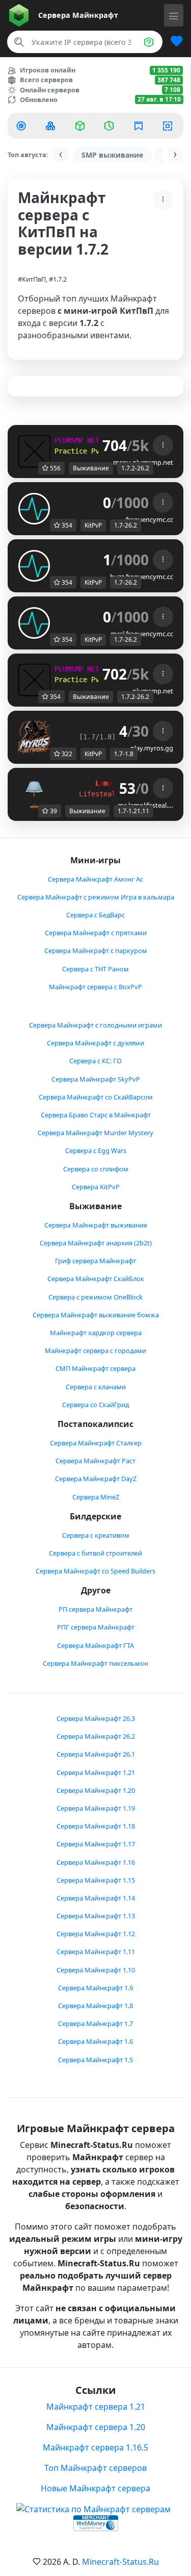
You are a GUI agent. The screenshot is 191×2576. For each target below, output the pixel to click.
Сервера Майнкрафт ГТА (95, 1645)
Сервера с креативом (96, 1535)
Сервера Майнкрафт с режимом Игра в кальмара (96, 897)
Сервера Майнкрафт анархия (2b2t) (96, 1243)
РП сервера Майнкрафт (95, 1609)
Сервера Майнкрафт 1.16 (96, 1862)
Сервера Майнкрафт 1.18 (96, 1826)
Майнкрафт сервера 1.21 (96, 2407)
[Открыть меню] (174, 15)
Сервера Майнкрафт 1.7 (95, 2023)
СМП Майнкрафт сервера (95, 1368)
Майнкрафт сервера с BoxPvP (95, 987)
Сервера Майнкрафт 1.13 (96, 1916)
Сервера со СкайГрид (95, 1405)
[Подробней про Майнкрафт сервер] (163, 445)
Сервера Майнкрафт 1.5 (95, 2060)
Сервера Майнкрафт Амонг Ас (95, 879)
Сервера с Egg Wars (96, 1151)
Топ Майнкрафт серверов (95, 2468)
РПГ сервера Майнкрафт (96, 1627)
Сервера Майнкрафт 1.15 (96, 1880)
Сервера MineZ (96, 1497)
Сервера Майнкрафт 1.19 (96, 1808)
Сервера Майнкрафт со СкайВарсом (96, 1097)
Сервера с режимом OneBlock (95, 1297)
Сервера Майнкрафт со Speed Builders (95, 1571)
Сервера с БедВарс (95, 915)
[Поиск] (19, 42)
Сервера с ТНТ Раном (95, 969)
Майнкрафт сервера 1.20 (96, 2427)
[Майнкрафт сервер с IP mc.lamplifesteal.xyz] (34, 793)
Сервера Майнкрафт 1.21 (96, 1772)
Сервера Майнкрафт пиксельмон (95, 1663)
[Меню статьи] (163, 199)
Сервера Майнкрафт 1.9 (95, 1988)
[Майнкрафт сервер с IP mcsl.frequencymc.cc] (34, 622)
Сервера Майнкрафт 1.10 (96, 1970)
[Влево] (61, 155)
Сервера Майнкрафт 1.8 (95, 2006)
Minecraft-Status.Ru (120, 2562)
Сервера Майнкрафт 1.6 (95, 2041)
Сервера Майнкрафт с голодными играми (95, 1025)
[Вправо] (175, 155)
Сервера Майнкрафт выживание (96, 1225)
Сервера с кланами (96, 1387)
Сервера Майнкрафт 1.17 (96, 1844)
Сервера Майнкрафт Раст (95, 1461)
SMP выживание (112, 155)
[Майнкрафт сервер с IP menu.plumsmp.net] (34, 451)
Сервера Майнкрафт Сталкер (96, 1443)
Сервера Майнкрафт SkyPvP (96, 1079)
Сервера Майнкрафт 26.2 (96, 1736)
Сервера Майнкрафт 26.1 (96, 1754)
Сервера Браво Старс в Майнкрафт (96, 1115)
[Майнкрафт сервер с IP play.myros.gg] (34, 736)
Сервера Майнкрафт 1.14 (96, 1898)
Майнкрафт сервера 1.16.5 (95, 2447)
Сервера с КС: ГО (95, 1061)
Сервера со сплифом (96, 1169)
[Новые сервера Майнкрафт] (52, 126)
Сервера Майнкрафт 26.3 (96, 1718)
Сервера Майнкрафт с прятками (96, 933)
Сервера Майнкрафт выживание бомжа (96, 1315)
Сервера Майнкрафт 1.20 (96, 1790)
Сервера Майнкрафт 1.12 (96, 1934)
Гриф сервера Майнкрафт (95, 1261)
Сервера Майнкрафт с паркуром (96, 951)
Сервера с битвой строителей (95, 1553)
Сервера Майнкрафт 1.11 (96, 1952)
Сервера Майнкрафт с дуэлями (95, 1043)
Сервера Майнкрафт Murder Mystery (95, 1133)
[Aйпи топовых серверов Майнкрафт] (22, 126)
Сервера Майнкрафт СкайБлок (96, 1279)
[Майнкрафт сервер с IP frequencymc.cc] (34, 508)
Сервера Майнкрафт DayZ (96, 1479)
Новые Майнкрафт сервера (95, 2488)
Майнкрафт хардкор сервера (96, 1333)
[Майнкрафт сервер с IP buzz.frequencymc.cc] (34, 565)
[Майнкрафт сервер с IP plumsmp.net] (34, 679)
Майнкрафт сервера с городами (95, 1350)
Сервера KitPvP (96, 1187)
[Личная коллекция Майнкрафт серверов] (173, 42)
